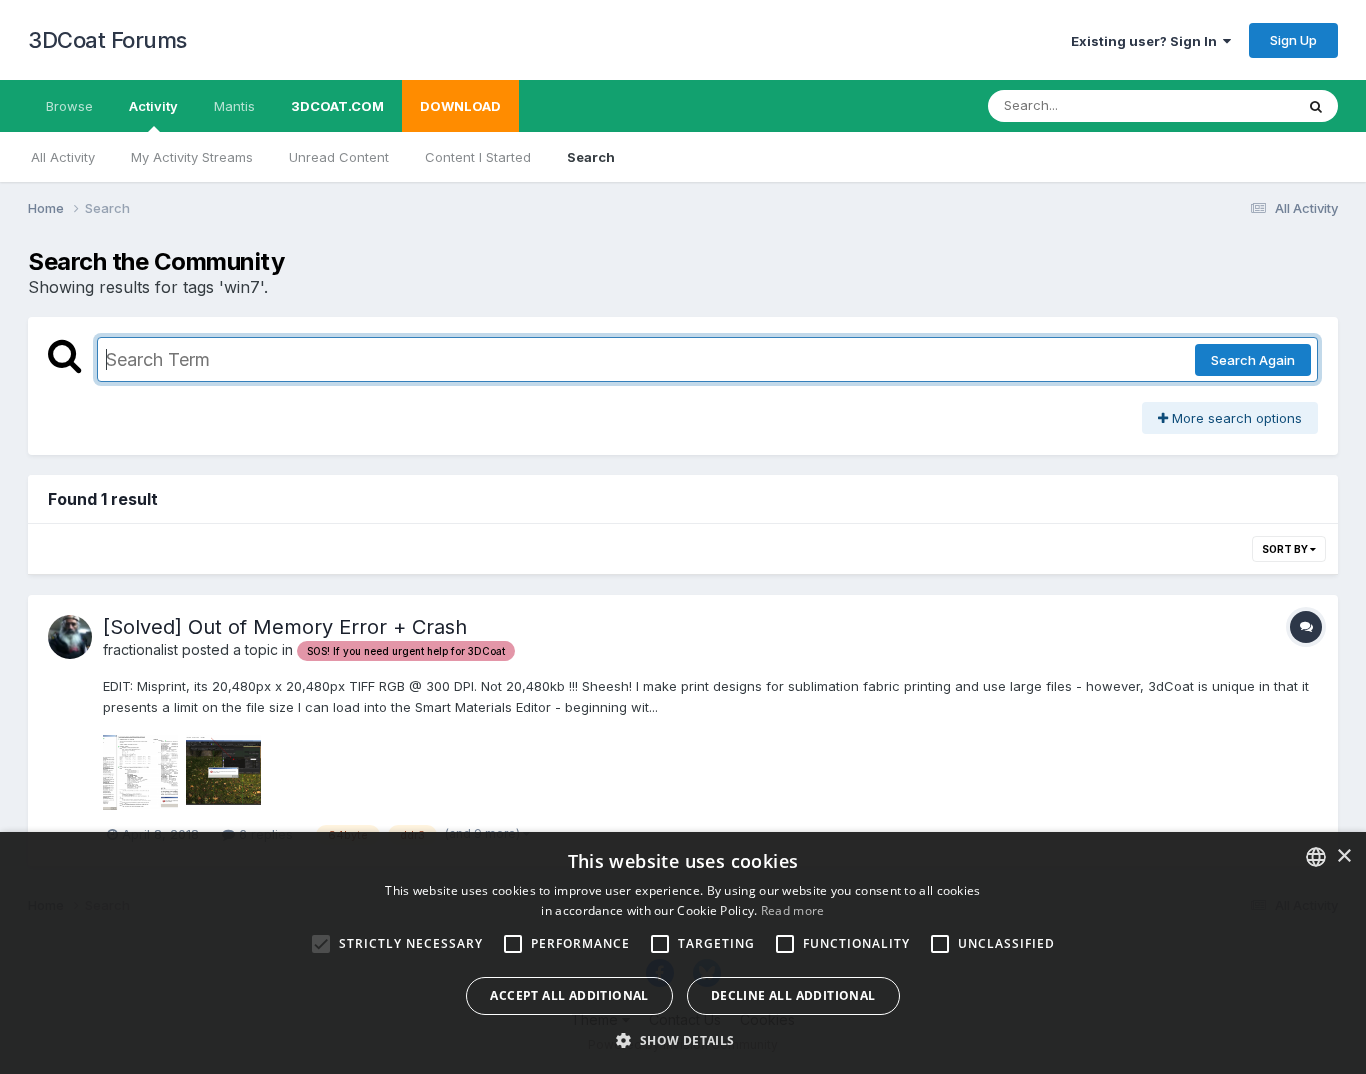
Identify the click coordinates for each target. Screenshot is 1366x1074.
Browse (69, 106)
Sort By (1286, 549)
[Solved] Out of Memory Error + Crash (285, 627)
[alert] (683, 953)
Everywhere (1232, 105)
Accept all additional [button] (569, 995)
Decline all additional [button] (793, 995)
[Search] (1316, 106)
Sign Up (1293, 40)
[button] (682, 1040)
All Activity (63, 157)
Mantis (234, 106)
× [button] (1343, 856)
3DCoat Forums (107, 40)
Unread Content (339, 157)
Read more (793, 910)
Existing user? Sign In (1147, 41)
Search (591, 157)
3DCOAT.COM (337, 106)
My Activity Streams (192, 157)
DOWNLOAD (460, 106)
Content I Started (478, 157)
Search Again (1253, 360)
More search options (1235, 418)
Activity (153, 106)
